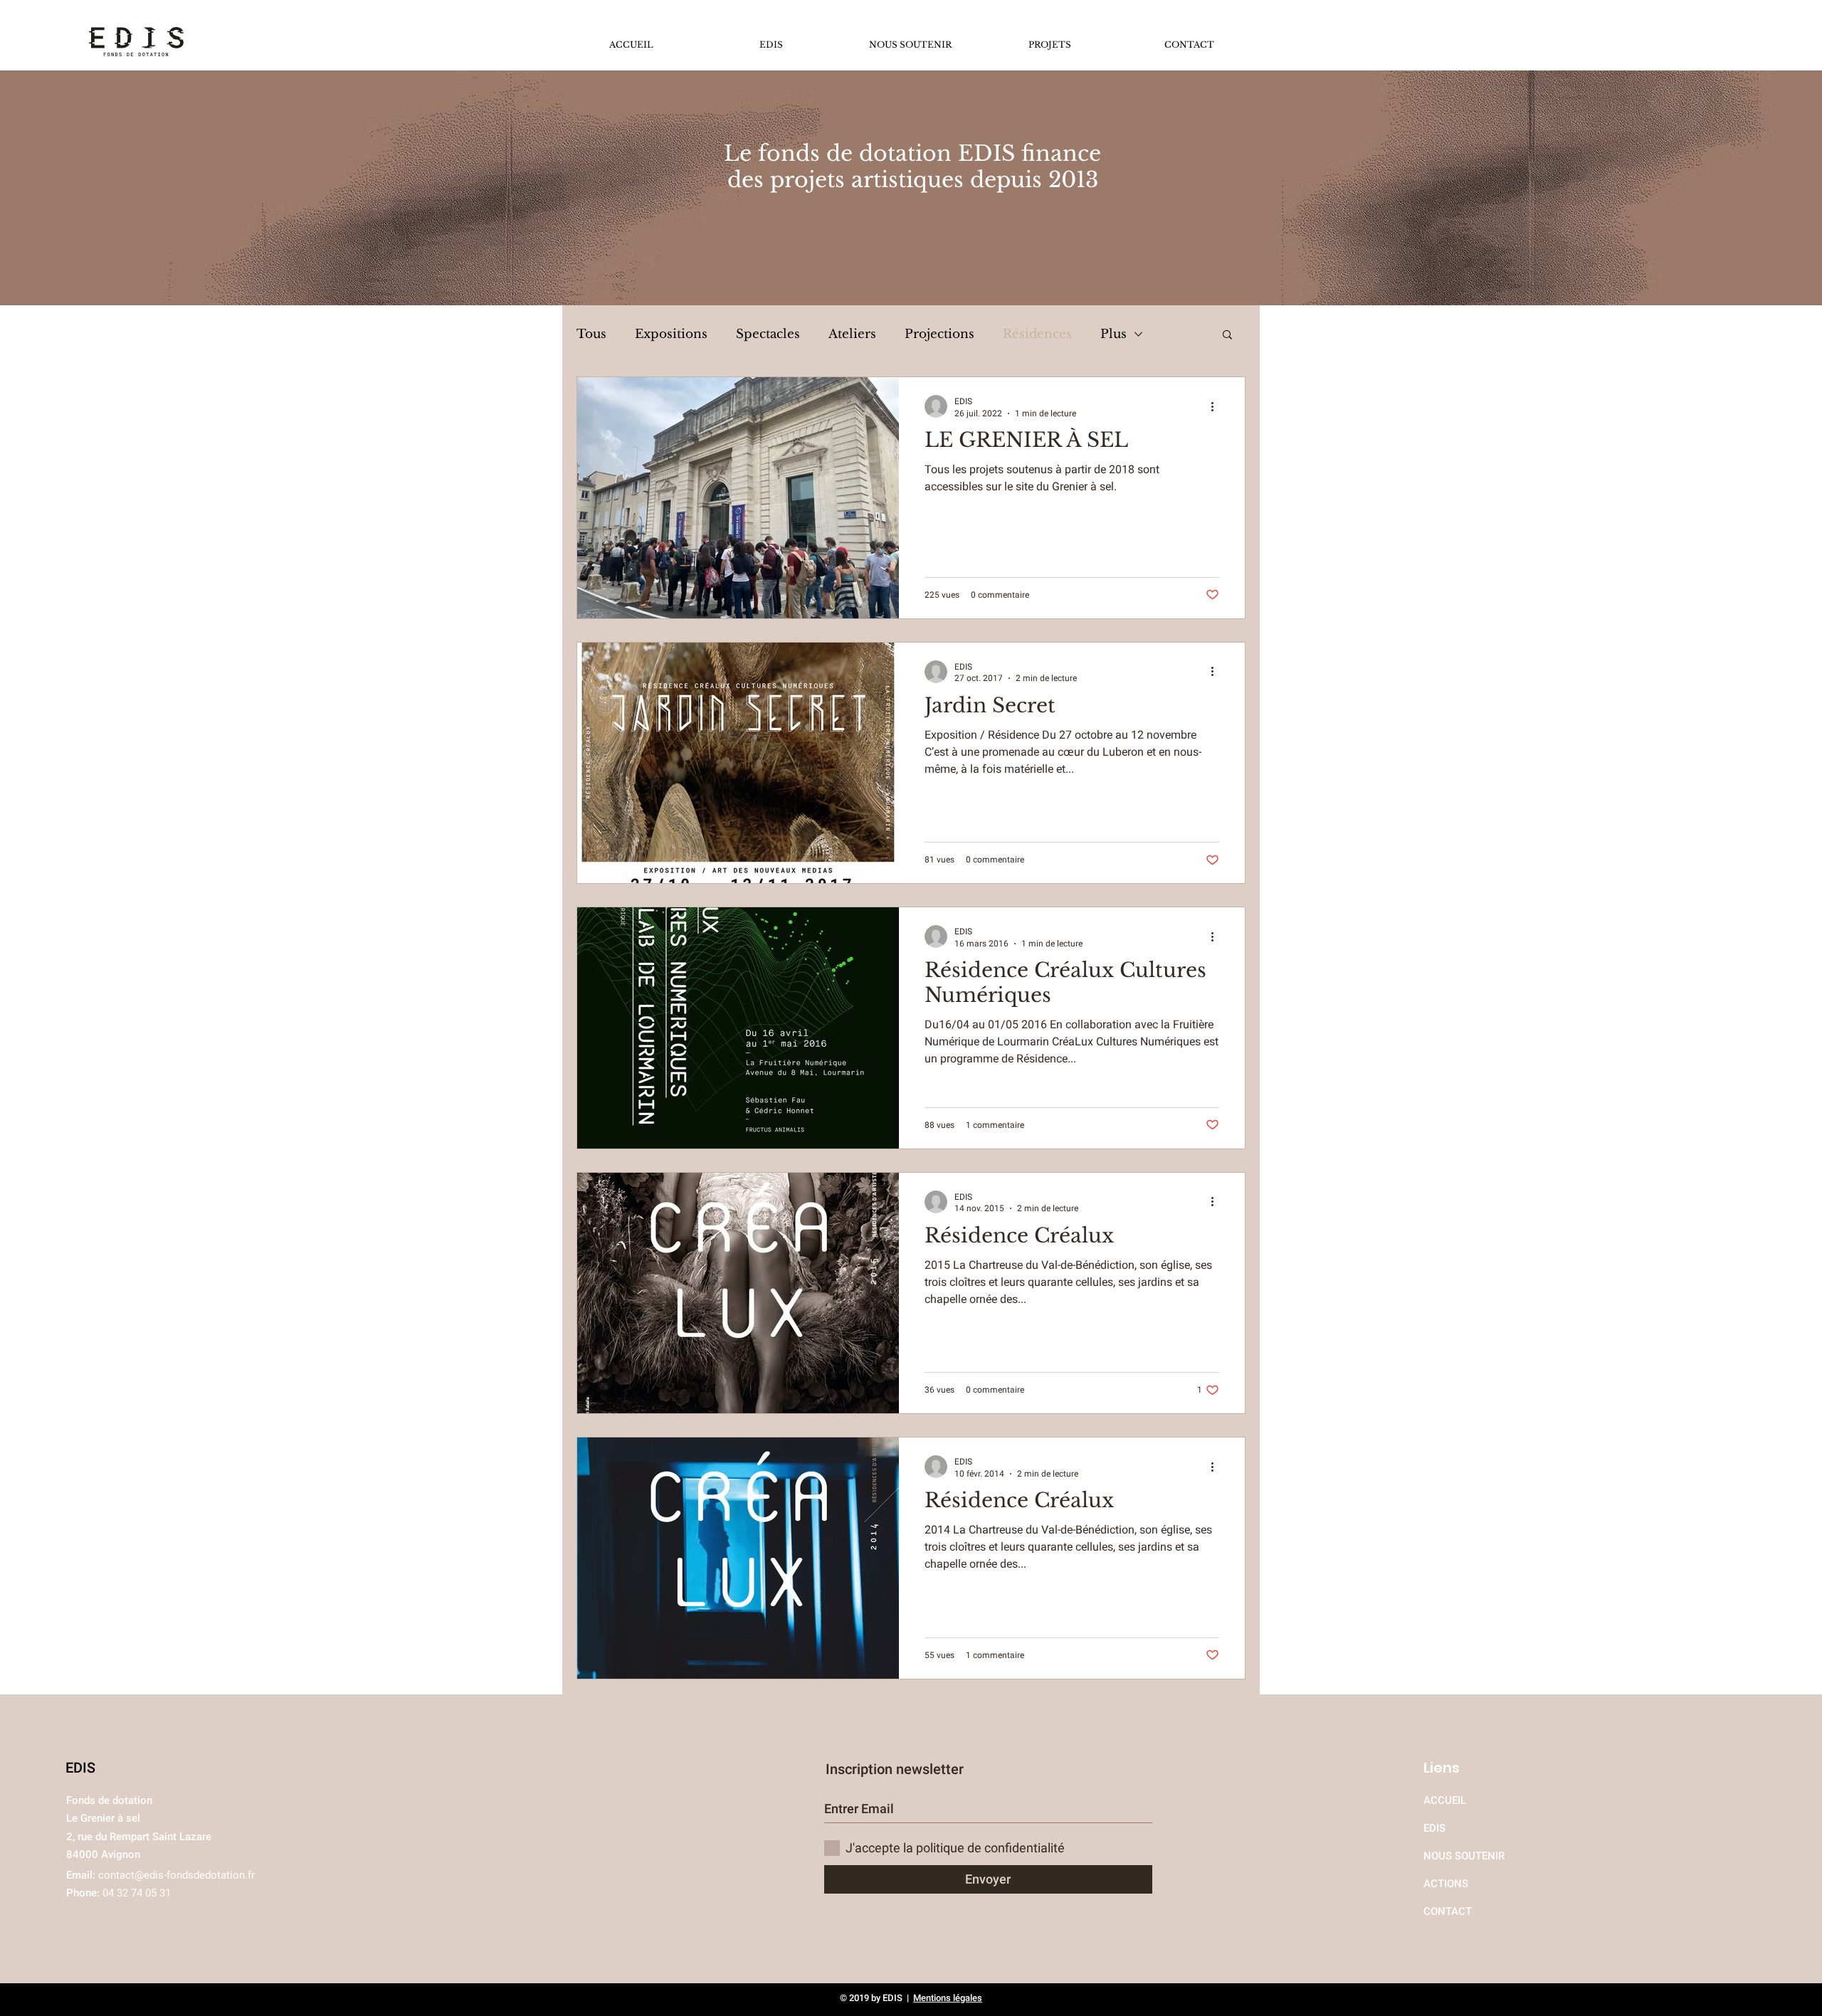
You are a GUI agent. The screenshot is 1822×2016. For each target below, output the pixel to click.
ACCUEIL (1446, 1800)
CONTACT (1448, 1911)
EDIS (1434, 1828)
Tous (591, 334)
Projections (939, 334)
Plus (1113, 334)
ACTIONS (1446, 1884)
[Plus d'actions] (1217, 406)
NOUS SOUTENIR (1464, 1856)
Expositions (671, 334)
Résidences (1037, 334)
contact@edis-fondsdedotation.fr (177, 1875)
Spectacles (768, 334)
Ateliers (852, 334)
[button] (1227, 336)
